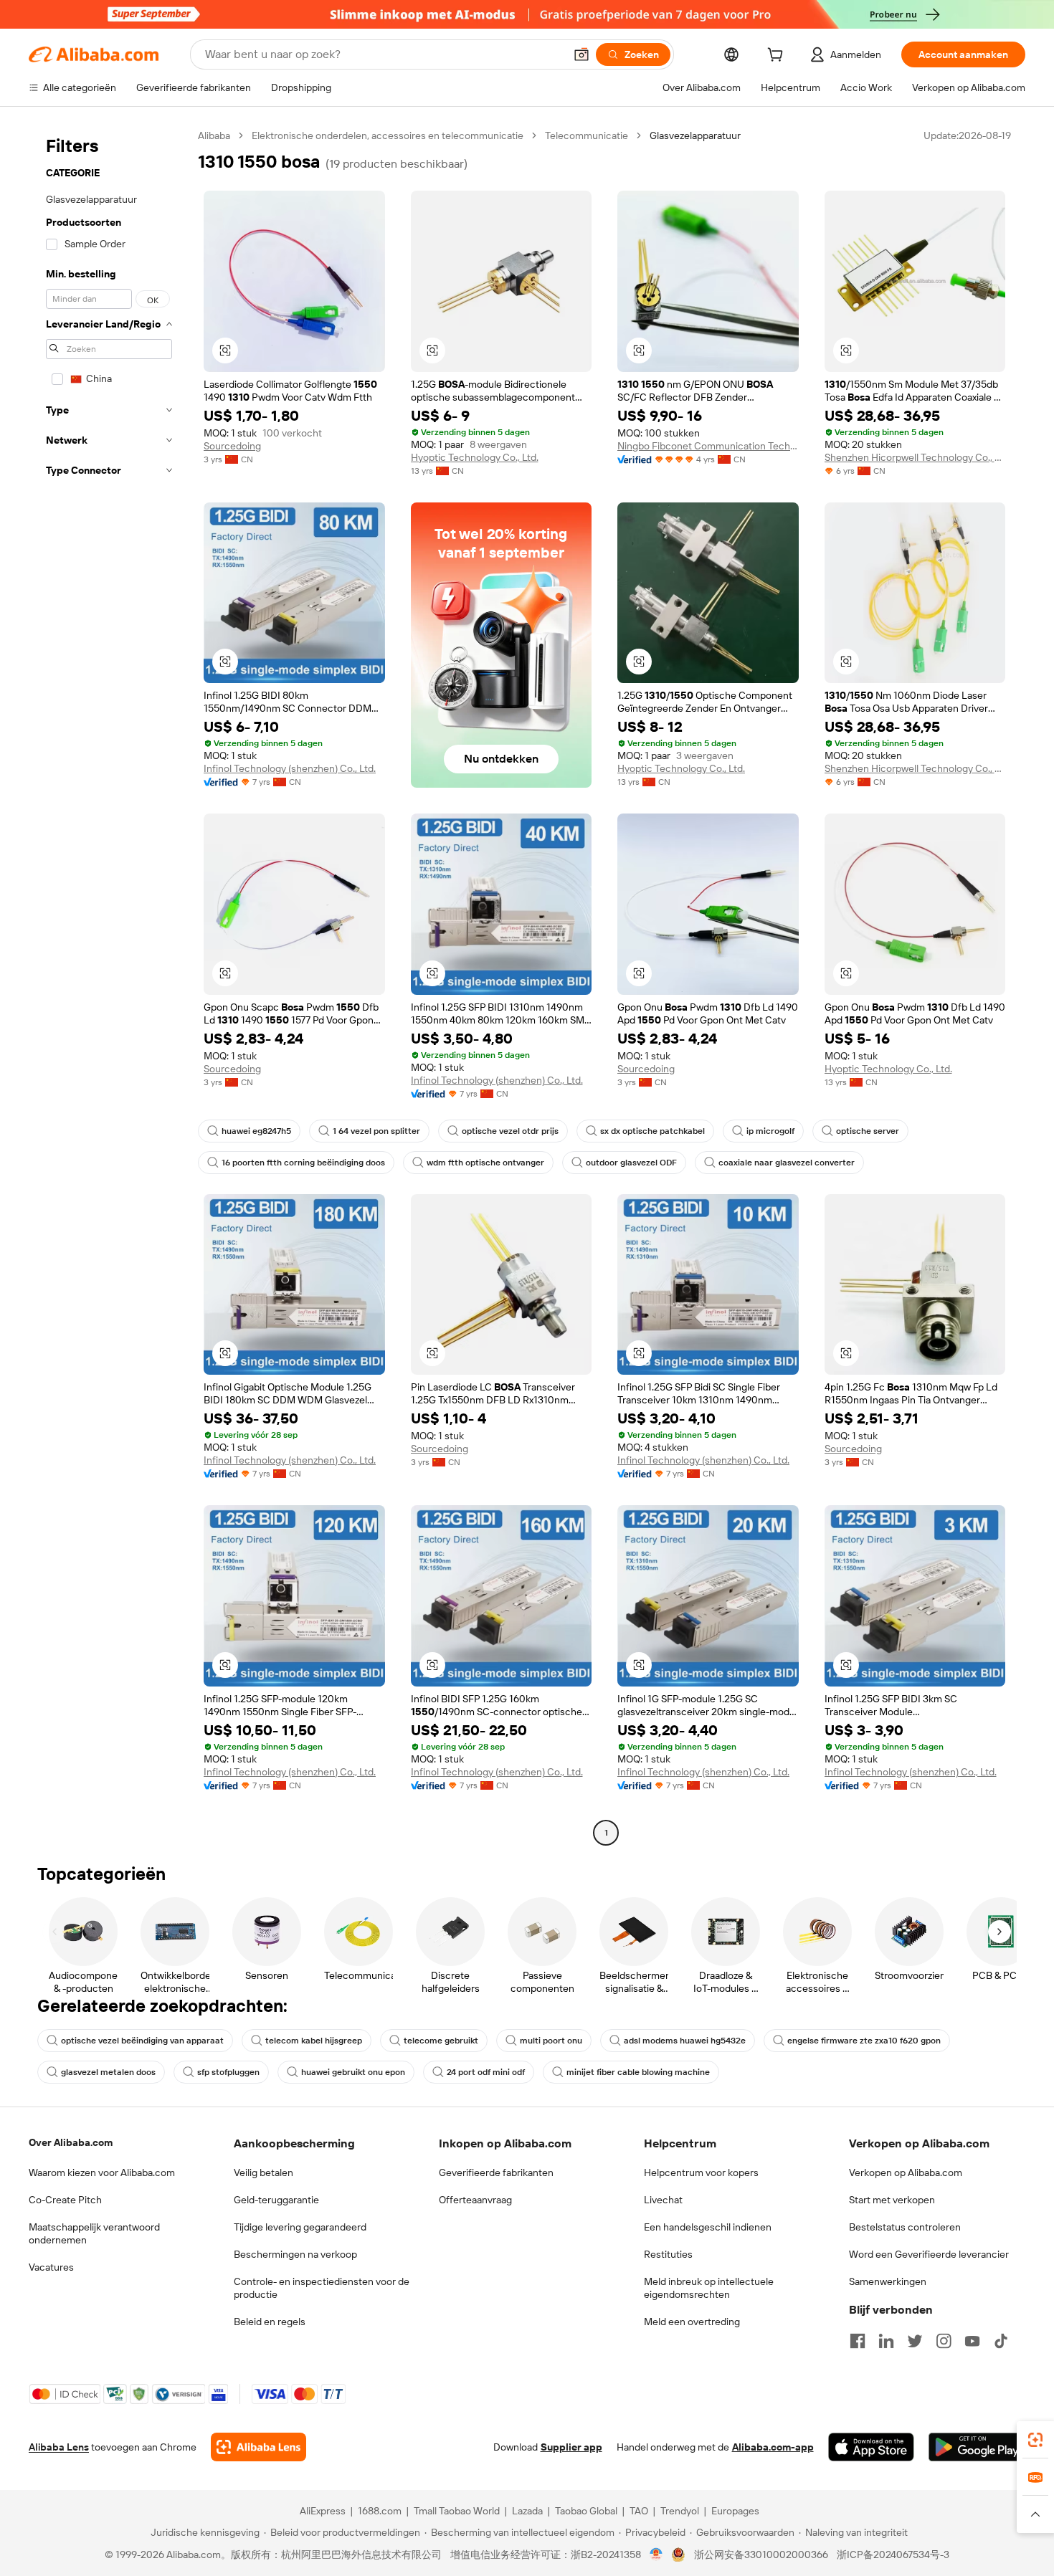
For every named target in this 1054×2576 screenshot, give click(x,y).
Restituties (668, 2254)
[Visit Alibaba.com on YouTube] (972, 2341)
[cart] (778, 57)
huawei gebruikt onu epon (353, 2072)
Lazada (527, 2511)
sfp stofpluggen (228, 2072)
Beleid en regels (270, 2322)
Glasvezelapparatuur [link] (695, 135)
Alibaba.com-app (773, 2447)
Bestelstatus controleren (905, 2227)
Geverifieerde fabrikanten (496, 2172)
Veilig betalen (263, 2172)
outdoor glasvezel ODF (631, 1163)
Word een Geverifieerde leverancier (929, 2254)
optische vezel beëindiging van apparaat (142, 2041)
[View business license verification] (656, 2554)
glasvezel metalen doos (108, 2072)
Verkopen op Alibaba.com (906, 2172)
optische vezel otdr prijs (510, 1131)
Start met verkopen (892, 2200)
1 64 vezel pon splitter (376, 1131)
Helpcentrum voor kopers (701, 2172)
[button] (581, 54)
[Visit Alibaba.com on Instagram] (944, 2341)
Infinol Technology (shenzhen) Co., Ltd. (290, 768)
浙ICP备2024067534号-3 (893, 2554)
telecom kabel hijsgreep (314, 2041)
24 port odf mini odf (486, 2072)
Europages (735, 2511)
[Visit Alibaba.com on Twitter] (915, 2341)
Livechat (663, 2200)
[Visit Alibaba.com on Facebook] (858, 2341)
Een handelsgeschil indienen (708, 2227)
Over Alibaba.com (71, 2142)
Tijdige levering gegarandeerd (300, 2227)
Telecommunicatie (587, 135)
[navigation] (109, 986)
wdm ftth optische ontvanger (485, 1163)
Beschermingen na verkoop (295, 2254)
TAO (639, 2511)
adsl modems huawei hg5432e (685, 2041)
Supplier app (571, 2447)
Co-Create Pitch (65, 2200)
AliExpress (323, 2511)
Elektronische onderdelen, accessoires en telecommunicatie (388, 135)
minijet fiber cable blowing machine (638, 2072)
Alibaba (214, 135)
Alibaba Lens (59, 2447)
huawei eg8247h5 (256, 1131)
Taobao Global (586, 2511)
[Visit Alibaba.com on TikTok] (1001, 2341)
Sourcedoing (232, 446)
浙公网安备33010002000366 (761, 2554)
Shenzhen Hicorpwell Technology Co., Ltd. (915, 457)
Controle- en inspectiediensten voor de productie (322, 2288)
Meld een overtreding (692, 2322)
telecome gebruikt (441, 2041)
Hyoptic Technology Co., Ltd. (475, 457)
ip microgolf (770, 1131)
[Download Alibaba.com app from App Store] (871, 2447)
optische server (868, 1131)
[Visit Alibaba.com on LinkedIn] (886, 2341)
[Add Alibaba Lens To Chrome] (258, 2447)
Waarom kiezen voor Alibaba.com (102, 2172)
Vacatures (51, 2267)
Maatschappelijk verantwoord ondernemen (94, 2233)
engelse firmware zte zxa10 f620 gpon (864, 2041)
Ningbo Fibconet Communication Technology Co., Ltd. (708, 446)
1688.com (380, 2511)
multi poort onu (551, 2041)
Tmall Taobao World (457, 2511)
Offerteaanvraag (475, 2200)
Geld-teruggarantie (276, 2200)
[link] (1035, 2440)
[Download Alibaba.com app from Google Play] (977, 2447)
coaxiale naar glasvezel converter (787, 1163)
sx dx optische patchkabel (652, 1131)
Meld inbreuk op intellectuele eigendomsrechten (709, 2288)
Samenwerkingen (888, 2281)
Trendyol (680, 2511)
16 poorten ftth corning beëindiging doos (303, 1163)
